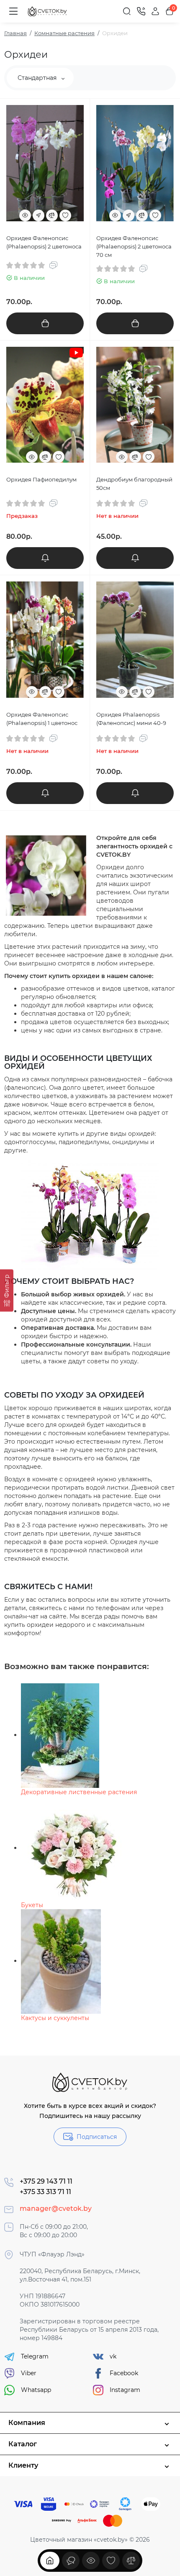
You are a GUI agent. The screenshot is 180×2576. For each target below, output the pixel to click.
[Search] (127, 11)
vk (113, 2356)
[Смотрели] (71, 2561)
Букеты (32, 1905)
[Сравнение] (131, 2561)
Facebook (124, 2373)
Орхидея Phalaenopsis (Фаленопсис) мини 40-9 (131, 719)
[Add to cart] (45, 323)
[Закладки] (111, 2561)
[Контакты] (141, 11)
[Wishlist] (65, 215)
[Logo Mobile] (48, 12)
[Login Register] (155, 11)
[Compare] (52, 215)
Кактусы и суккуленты (55, 2018)
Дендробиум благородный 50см (134, 484)
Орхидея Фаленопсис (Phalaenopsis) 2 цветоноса (44, 242)
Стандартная (38, 78)
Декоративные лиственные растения (79, 1792)
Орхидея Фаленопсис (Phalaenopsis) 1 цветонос (42, 719)
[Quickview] (25, 215)
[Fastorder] (39, 215)
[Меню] (13, 11)
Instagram (125, 2390)
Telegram (35, 2356)
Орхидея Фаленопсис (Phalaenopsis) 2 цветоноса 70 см (134, 246)
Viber (29, 2373)
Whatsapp (36, 2390)
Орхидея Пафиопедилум (41, 479)
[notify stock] (45, 558)
